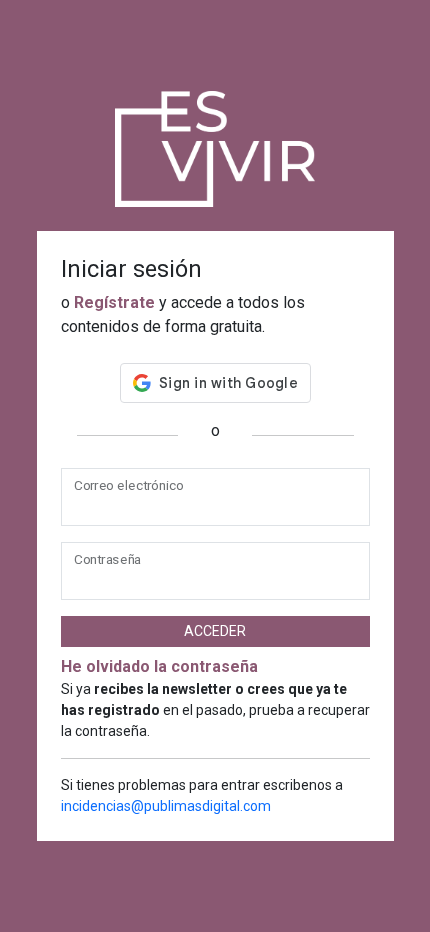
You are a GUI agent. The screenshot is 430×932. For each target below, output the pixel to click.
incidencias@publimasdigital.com (166, 806)
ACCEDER (215, 631)
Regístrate (114, 302)
